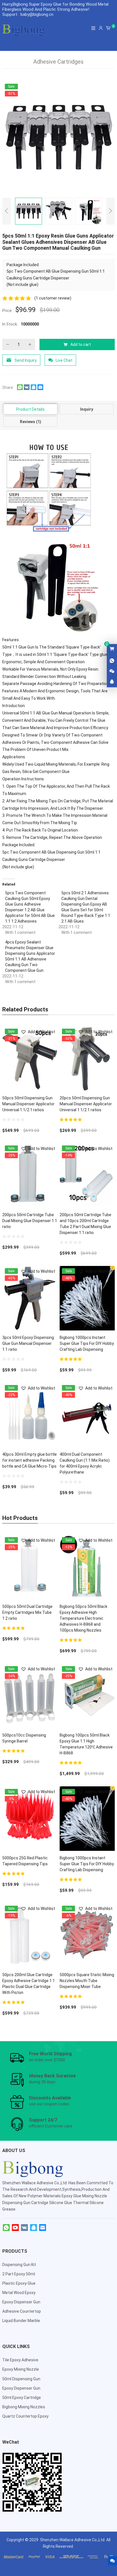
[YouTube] (15, 2228)
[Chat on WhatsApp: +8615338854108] (112, 661)
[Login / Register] (101, 28)
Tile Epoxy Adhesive (20, 2360)
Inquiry (87, 409)
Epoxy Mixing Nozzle (21, 2369)
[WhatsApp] (6, 2228)
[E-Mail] (43, 2228)
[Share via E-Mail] (40, 389)
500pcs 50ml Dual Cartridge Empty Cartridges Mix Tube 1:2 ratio (27, 1612)
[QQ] (34, 2228)
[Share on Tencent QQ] (34, 389)
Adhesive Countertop (22, 2311)
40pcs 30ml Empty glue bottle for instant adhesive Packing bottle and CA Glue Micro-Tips (30, 1460)
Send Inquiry (26, 360)
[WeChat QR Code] (112, 671)
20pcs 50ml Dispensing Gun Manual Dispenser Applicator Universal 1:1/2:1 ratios (86, 1104)
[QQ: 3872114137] (112, 682)
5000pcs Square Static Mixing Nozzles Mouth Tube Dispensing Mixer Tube (87, 1981)
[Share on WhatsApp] (20, 389)
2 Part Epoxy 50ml (19, 2274)
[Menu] (93, 28)
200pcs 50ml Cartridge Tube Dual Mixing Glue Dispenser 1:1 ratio (30, 1221)
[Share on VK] (27, 389)
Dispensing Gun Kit (19, 2265)
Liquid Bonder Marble (21, 2321)
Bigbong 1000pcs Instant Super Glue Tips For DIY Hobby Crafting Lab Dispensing (87, 1343)
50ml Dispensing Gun (21, 2379)
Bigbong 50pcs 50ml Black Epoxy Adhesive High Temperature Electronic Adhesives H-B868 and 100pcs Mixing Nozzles (83, 1618)
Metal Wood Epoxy (19, 2293)
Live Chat (64, 360)
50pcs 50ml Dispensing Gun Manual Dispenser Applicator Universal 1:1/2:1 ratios (28, 1104)
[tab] (30, 409)
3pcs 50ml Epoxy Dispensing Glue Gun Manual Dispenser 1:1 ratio (28, 1343)
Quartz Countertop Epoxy (25, 2416)
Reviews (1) (31, 422)
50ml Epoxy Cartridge (22, 2398)
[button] (38, 1032)
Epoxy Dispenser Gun (21, 2302)
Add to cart (81, 344)
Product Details (30, 409)
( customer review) (53, 298)
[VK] (24, 2228)
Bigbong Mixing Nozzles (24, 2407)
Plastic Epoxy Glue (19, 2283)
